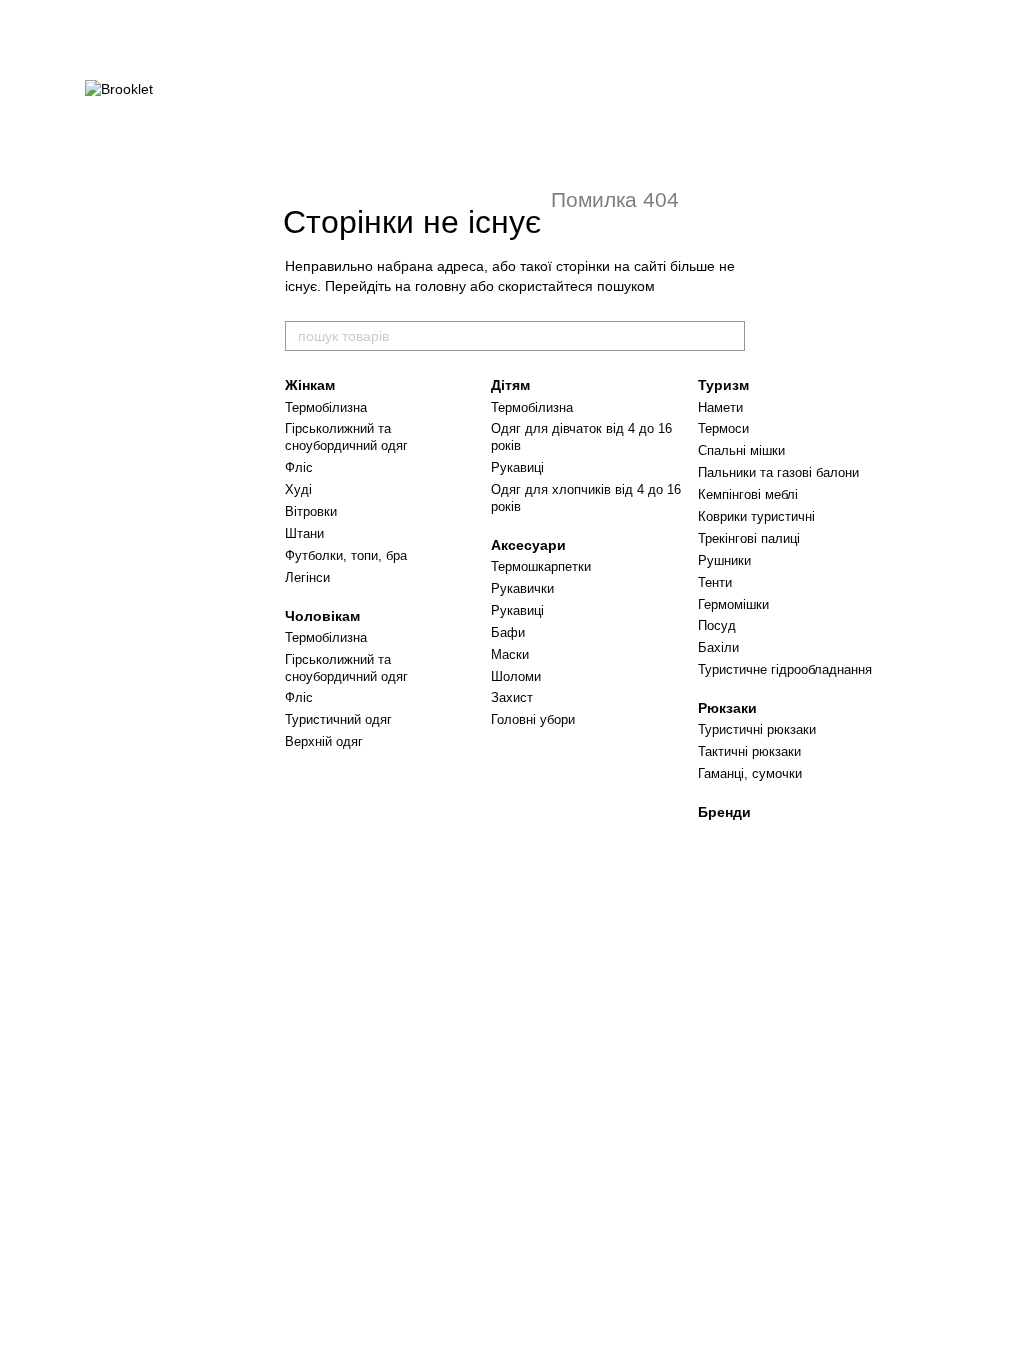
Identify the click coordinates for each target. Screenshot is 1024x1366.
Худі (298, 489)
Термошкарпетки (541, 566)
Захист (512, 697)
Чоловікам (322, 616)
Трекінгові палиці (749, 538)
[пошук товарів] (729, 336)
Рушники (724, 560)
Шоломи (516, 676)
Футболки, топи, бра (346, 555)
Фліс (299, 467)
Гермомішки (733, 604)
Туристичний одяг (338, 719)
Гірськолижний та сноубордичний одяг (346, 437)
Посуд (717, 625)
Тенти (715, 582)
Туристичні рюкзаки (757, 729)
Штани (304, 533)
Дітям (510, 385)
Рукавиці (517, 467)
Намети (720, 407)
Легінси (307, 577)
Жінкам (310, 385)
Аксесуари (528, 545)
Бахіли (718, 647)
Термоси (723, 428)
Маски (510, 654)
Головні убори (533, 719)
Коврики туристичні (756, 516)
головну (440, 286)
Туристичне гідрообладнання (785, 669)
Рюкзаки (727, 708)
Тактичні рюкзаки (749, 751)
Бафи (508, 632)
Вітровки (311, 511)
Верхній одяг (324, 741)
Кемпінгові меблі (748, 494)
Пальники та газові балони (778, 472)
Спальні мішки (741, 450)
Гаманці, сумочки (750, 773)
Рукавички (522, 588)
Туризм (723, 385)
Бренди (724, 812)
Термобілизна (326, 407)
